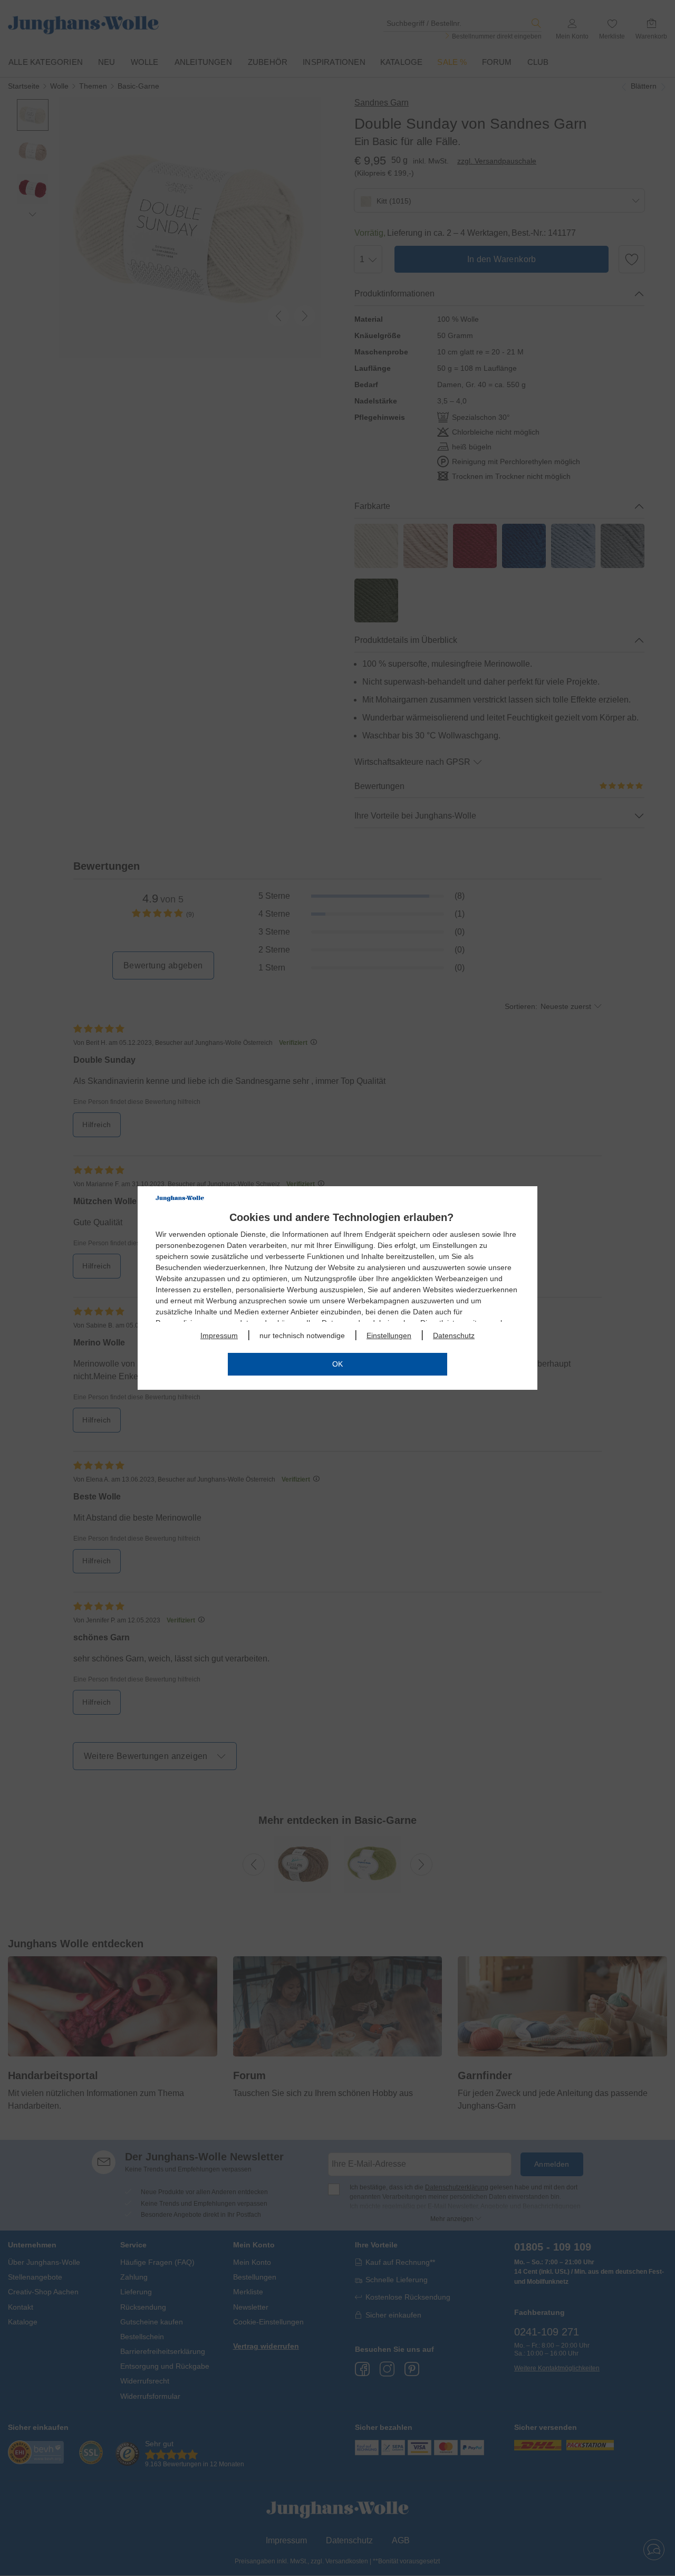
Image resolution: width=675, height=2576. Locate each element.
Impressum (219, 1335)
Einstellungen (389, 1335)
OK (337, 1364)
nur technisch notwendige (302, 1335)
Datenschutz (454, 1335)
